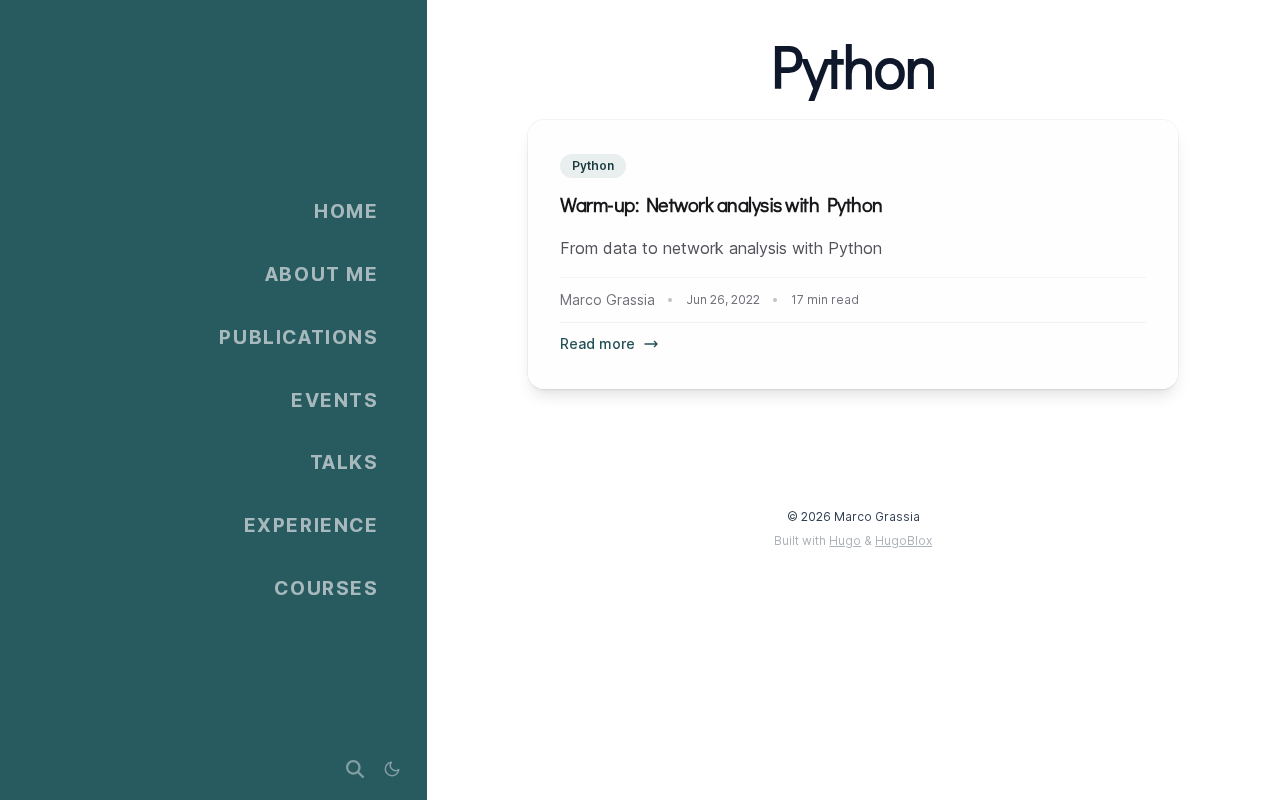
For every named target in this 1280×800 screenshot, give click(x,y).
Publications (298, 337)
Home (346, 211)
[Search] (354, 769)
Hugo (845, 540)
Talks (344, 462)
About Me (322, 274)
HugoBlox (903, 540)
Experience (311, 525)
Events (335, 400)
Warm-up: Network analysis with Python (721, 206)
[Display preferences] (391, 769)
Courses (326, 588)
